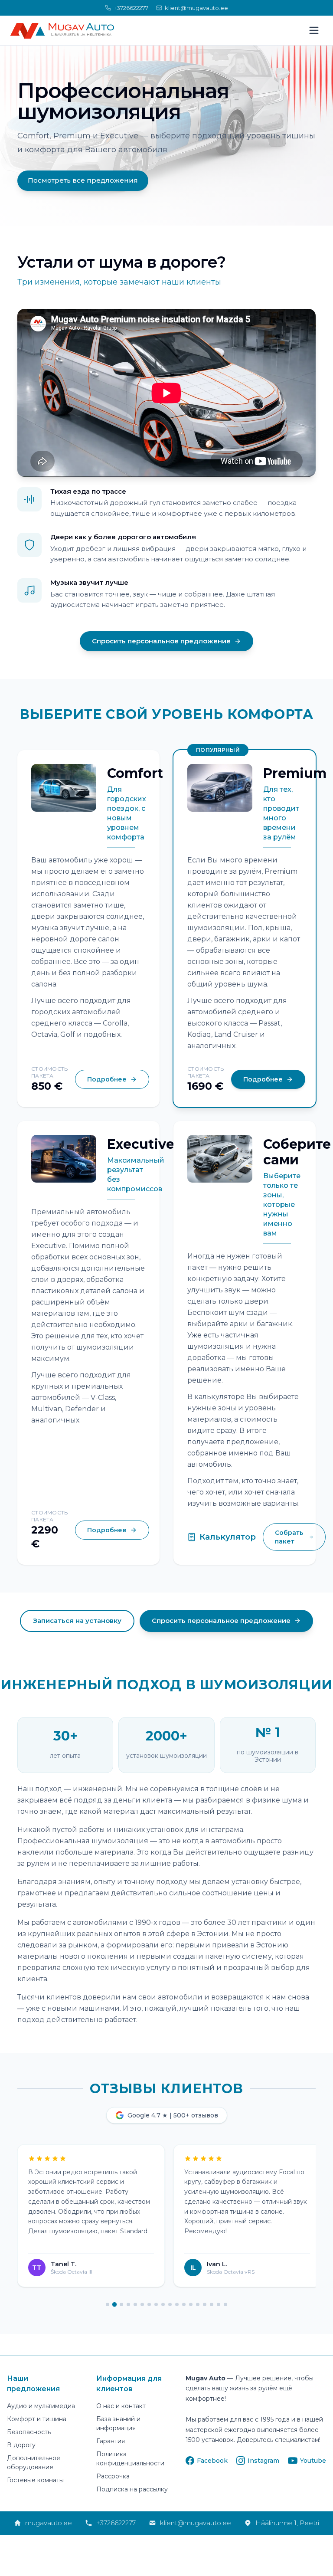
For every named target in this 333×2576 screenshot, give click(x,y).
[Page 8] (156, 2304)
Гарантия (111, 2441)
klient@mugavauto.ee (196, 2523)
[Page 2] (114, 2304)
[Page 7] (149, 2304)
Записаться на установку (77, 1621)
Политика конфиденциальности (130, 2459)
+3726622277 (116, 2523)
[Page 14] (198, 2304)
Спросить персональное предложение (161, 641)
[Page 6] (142, 2304)
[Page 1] (108, 2304)
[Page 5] (135, 2304)
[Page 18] (225, 2304)
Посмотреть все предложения (83, 180)
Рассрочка (113, 2476)
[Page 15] (205, 2304)
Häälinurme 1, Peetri (287, 2523)
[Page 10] (170, 2304)
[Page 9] (163, 2304)
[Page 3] (121, 2304)
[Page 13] (191, 2304)
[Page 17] (219, 2304)
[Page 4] (128, 2304)
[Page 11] (177, 2304)
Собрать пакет (289, 1537)
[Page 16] (212, 2304)
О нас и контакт (121, 2406)
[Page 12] (184, 2304)
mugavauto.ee (49, 2523)
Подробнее (107, 1079)
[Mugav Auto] (62, 31)
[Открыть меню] (314, 30)
